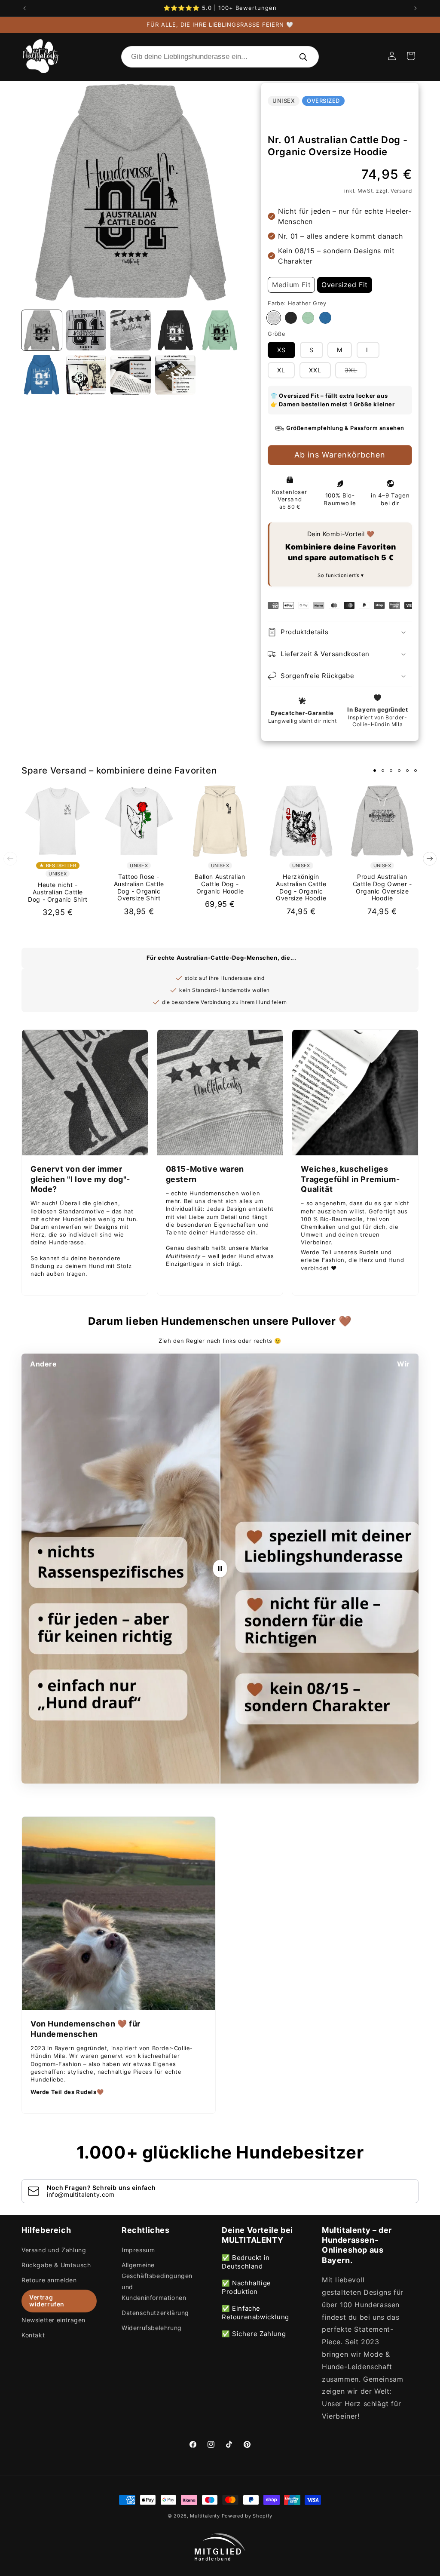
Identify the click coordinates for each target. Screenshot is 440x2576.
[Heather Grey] (274, 318)
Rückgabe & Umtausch (56, 2265)
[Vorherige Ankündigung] (24, 8)
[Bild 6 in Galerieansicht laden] (42, 375)
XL (281, 370)
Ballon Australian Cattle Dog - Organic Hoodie (220, 884)
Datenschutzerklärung (155, 2313)
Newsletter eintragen (53, 2320)
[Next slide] (430, 859)
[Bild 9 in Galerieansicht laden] (175, 375)
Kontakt (33, 2335)
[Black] (291, 318)
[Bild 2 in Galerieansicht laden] (86, 330)
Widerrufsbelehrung (152, 2328)
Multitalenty (205, 2516)
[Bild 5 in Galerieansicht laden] (220, 330)
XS (281, 350)
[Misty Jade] (308, 318)
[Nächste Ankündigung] (416, 8)
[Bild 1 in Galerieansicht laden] (42, 330)
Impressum (138, 2250)
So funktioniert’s (339, 575)
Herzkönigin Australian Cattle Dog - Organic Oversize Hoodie (301, 887)
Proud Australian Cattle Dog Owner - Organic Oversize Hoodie (382, 887)
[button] (411, 56)
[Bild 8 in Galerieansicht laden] (131, 375)
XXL (315, 370)
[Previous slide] (10, 859)
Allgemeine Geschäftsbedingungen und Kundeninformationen (157, 2281)
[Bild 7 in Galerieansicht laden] (86, 375)
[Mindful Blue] (325, 318)
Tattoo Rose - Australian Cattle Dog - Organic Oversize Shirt (139, 887)
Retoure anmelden (49, 2280)
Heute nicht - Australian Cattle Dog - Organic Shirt (58, 892)
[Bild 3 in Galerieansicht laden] (131, 330)
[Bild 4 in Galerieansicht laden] (175, 330)
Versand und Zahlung (54, 2250)
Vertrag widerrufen (47, 2301)
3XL (356, 372)
